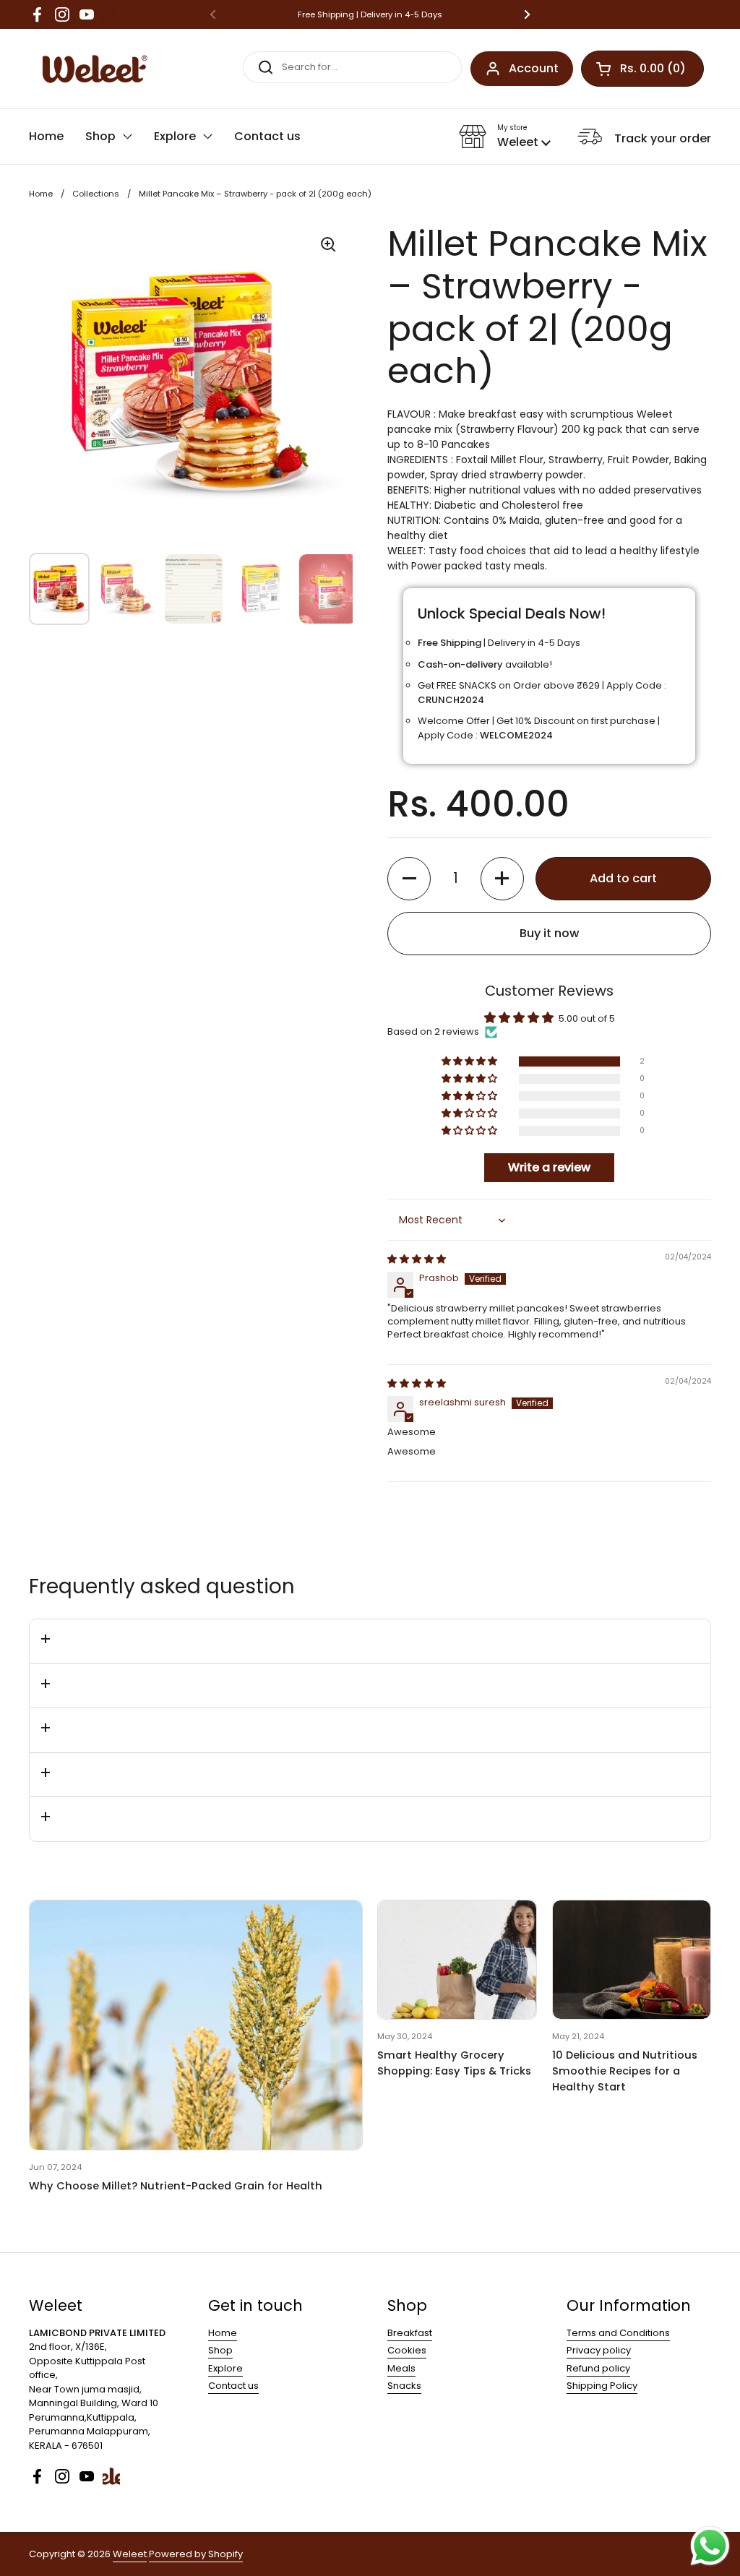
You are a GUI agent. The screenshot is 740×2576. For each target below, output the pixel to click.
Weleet (130, 2554)
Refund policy (598, 2368)
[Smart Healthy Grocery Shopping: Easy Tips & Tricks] (457, 1960)
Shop (220, 2350)
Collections (96, 194)
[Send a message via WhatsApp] (710, 2546)
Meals (401, 2368)
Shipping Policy (602, 2386)
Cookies (407, 2350)
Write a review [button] (549, 1167)
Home (41, 194)
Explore (225, 2368)
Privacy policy (599, 2350)
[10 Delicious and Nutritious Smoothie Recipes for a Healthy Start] (632, 1960)
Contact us (233, 2386)
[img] (417, 1259)
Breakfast (410, 2333)
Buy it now (549, 933)
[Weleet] (92, 69)
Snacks (404, 2386)
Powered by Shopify (196, 2554)
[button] (505, 137)
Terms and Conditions (618, 2333)
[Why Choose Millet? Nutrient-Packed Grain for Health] (196, 2025)
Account (534, 68)
